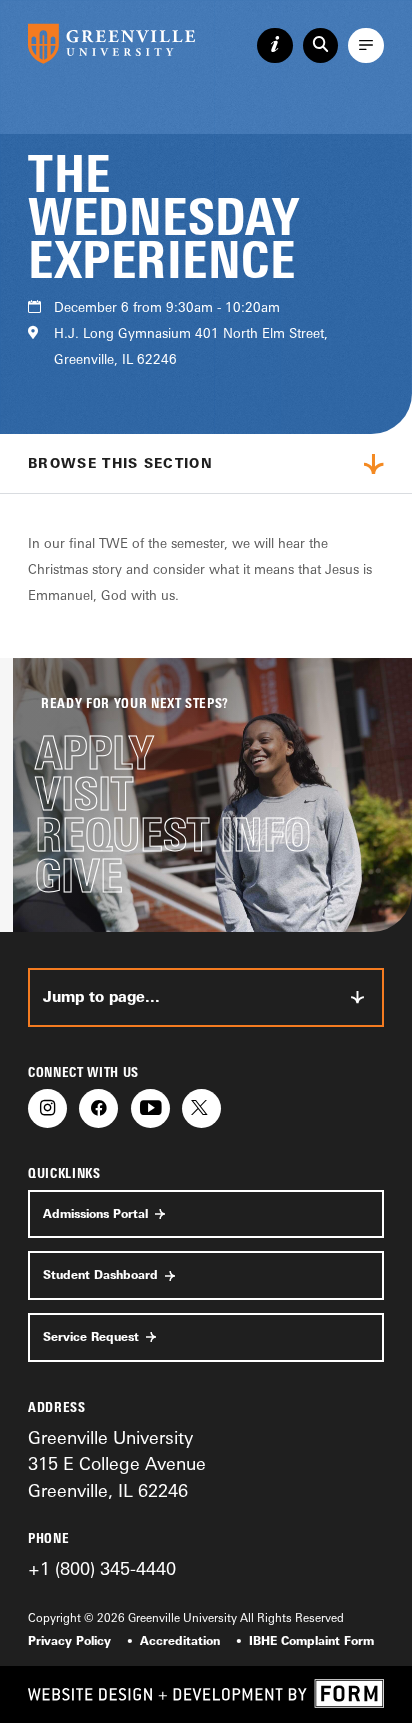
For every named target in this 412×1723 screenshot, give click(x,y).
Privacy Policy (69, 1641)
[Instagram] (47, 1108)
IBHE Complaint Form (311, 1641)
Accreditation (180, 1641)
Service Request (91, 1337)
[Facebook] (98, 1108)
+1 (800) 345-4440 (102, 1568)
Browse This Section (120, 463)
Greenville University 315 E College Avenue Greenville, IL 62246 (117, 1463)
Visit (84, 794)
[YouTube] (150, 1108)
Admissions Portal (95, 1214)
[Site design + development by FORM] (206, 1694)
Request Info (173, 835)
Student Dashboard (100, 1275)
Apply (94, 753)
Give (79, 876)
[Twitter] (201, 1108)
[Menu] (366, 46)
